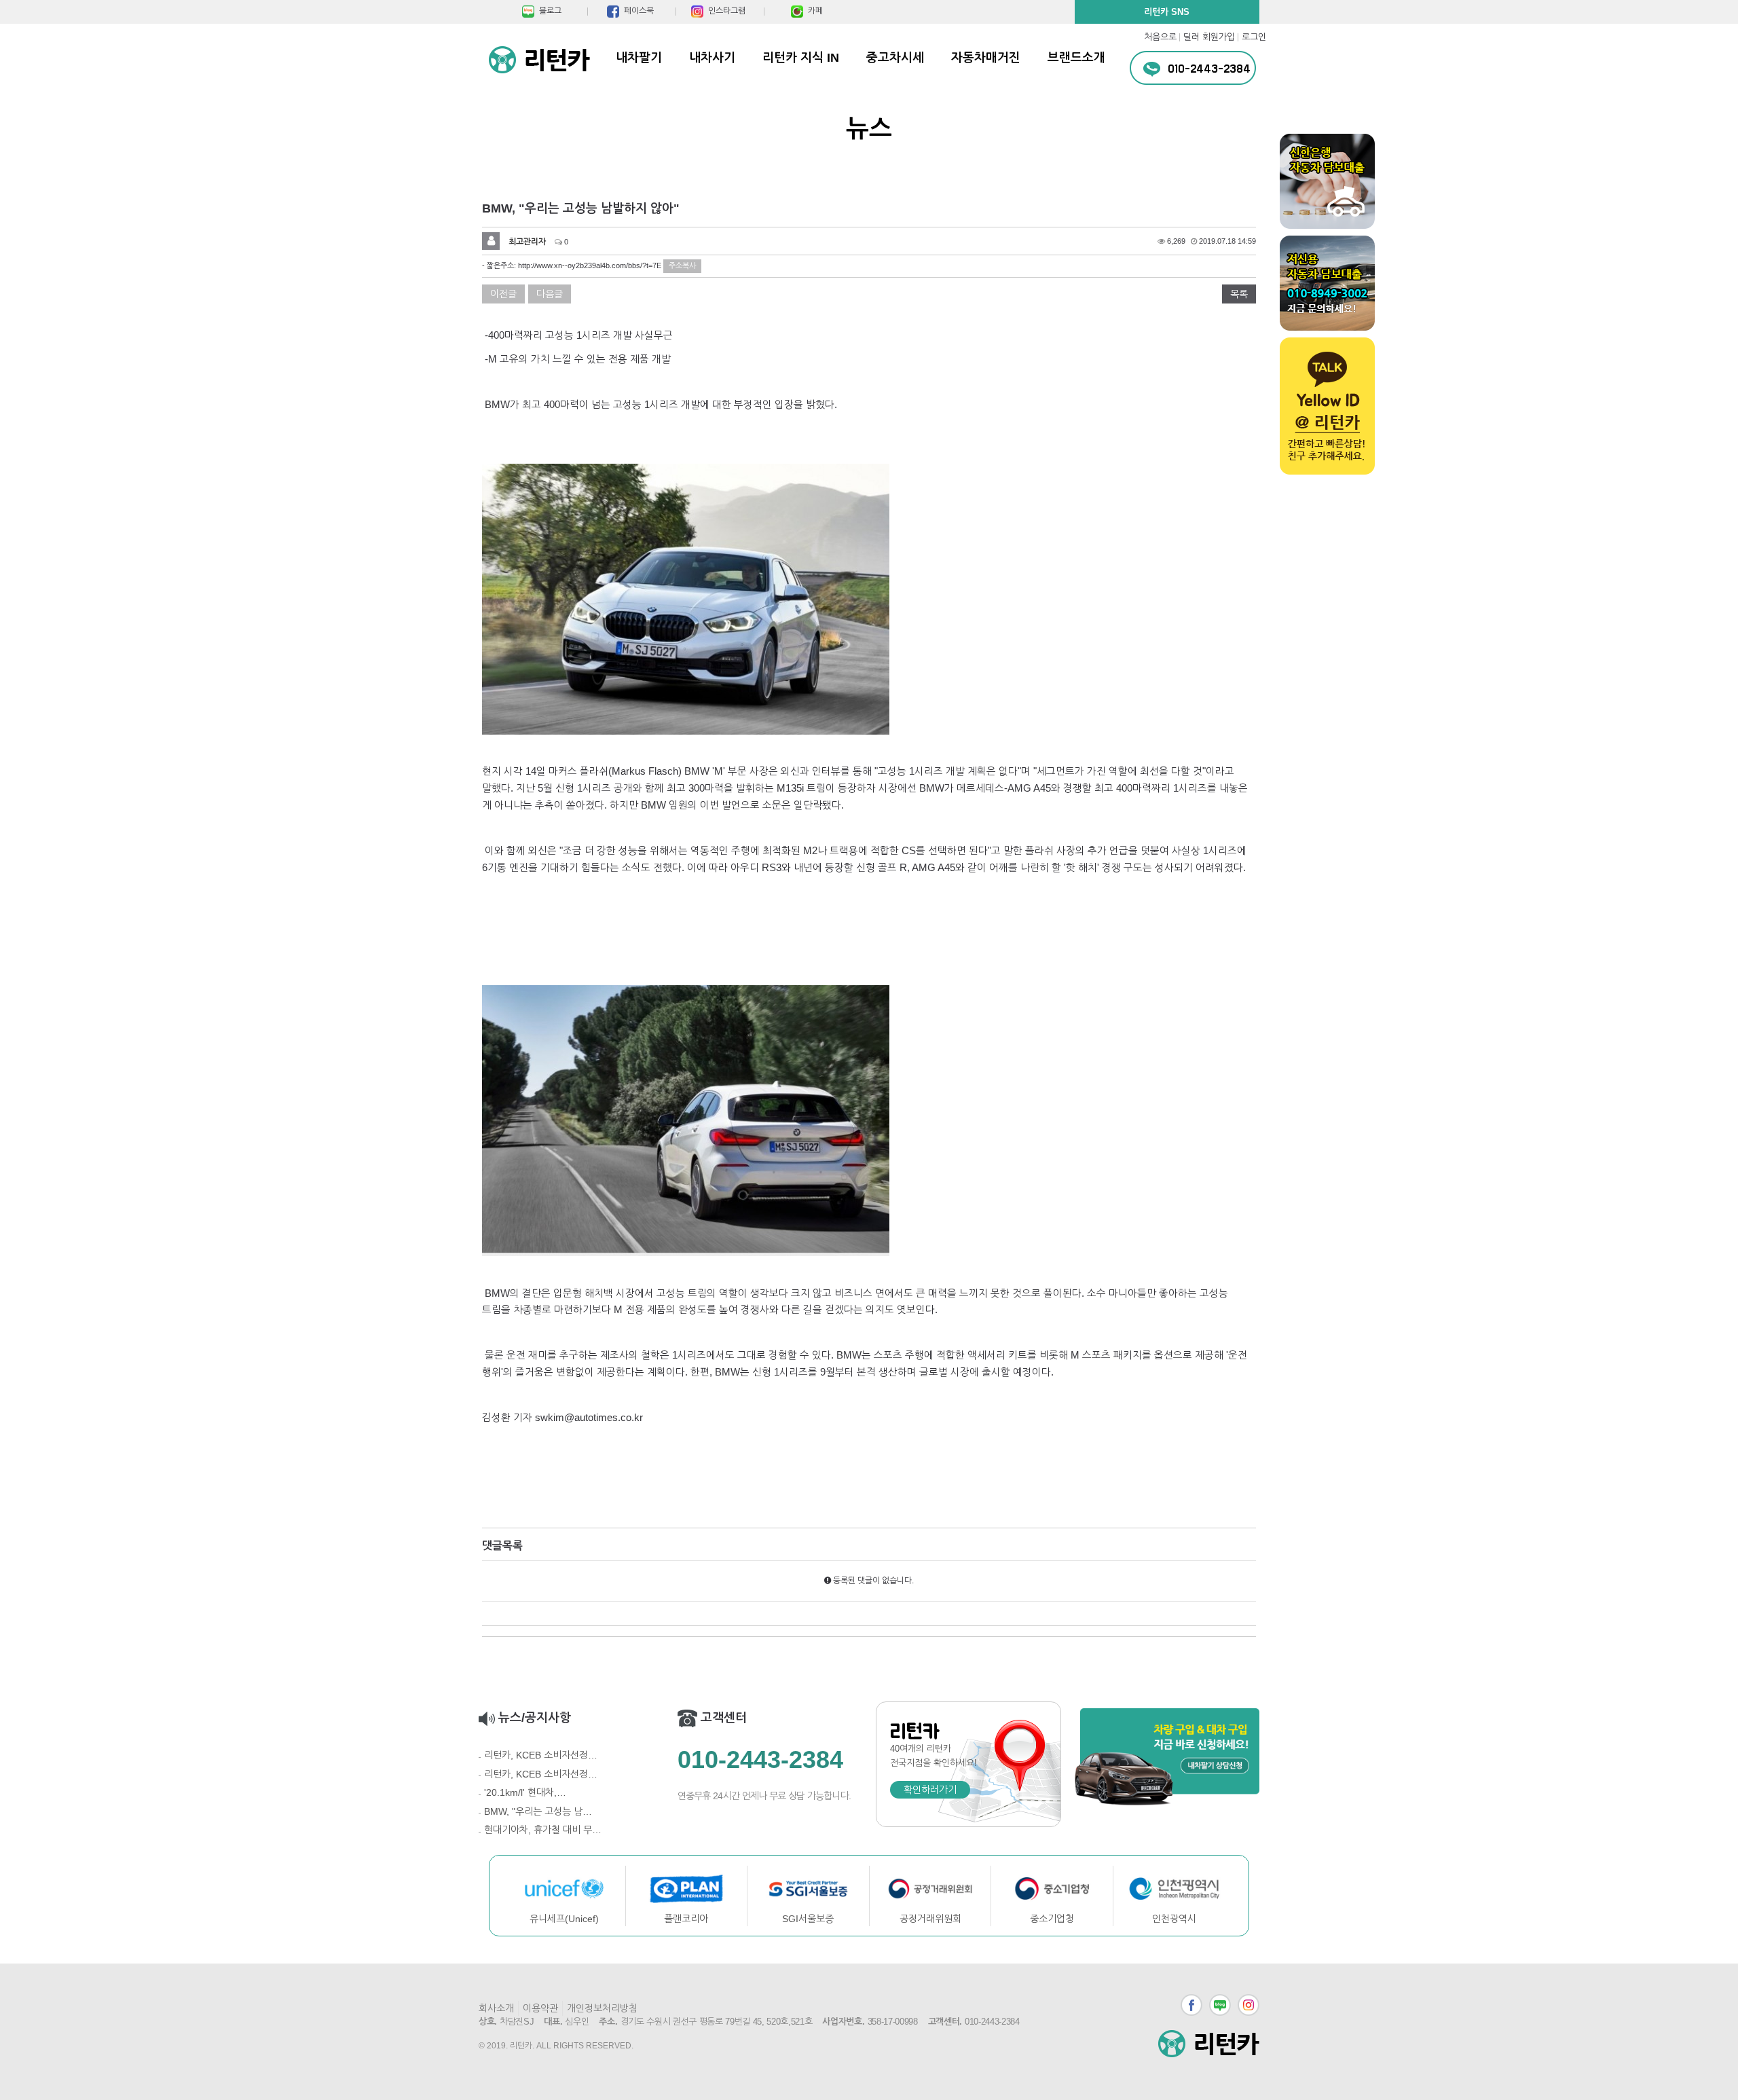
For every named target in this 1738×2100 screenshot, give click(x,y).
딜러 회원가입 (1209, 37)
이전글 (503, 294)
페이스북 (1191, 2005)
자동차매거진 (986, 58)
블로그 (1220, 2005)
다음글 (550, 294)
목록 (1239, 294)
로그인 (1254, 37)
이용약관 (540, 2008)
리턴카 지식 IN (801, 58)
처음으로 (1160, 37)
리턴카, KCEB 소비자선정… (541, 1755)
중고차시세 (895, 58)
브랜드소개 (1076, 58)
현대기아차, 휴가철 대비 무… (543, 1830)
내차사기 (712, 58)
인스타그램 (1249, 2005)
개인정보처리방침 (602, 2008)
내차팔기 (639, 58)
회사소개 (496, 2008)
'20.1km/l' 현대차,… (525, 1792)
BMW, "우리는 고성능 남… (538, 1811)
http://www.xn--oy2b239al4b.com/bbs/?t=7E (590, 265)
